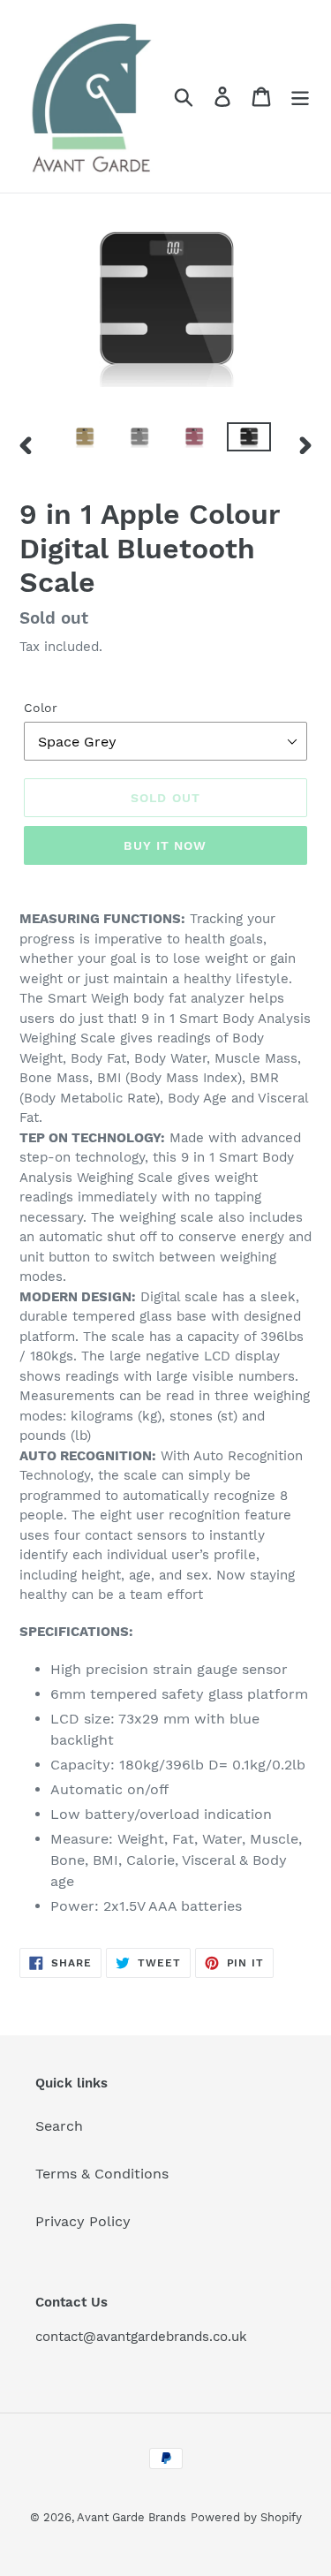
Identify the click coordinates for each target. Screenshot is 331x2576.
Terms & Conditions (102, 2174)
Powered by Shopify (246, 2517)
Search (59, 2126)
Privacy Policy (83, 2221)
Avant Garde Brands (132, 2517)
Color (41, 708)
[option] (85, 442)
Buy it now (165, 845)
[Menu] (300, 97)
